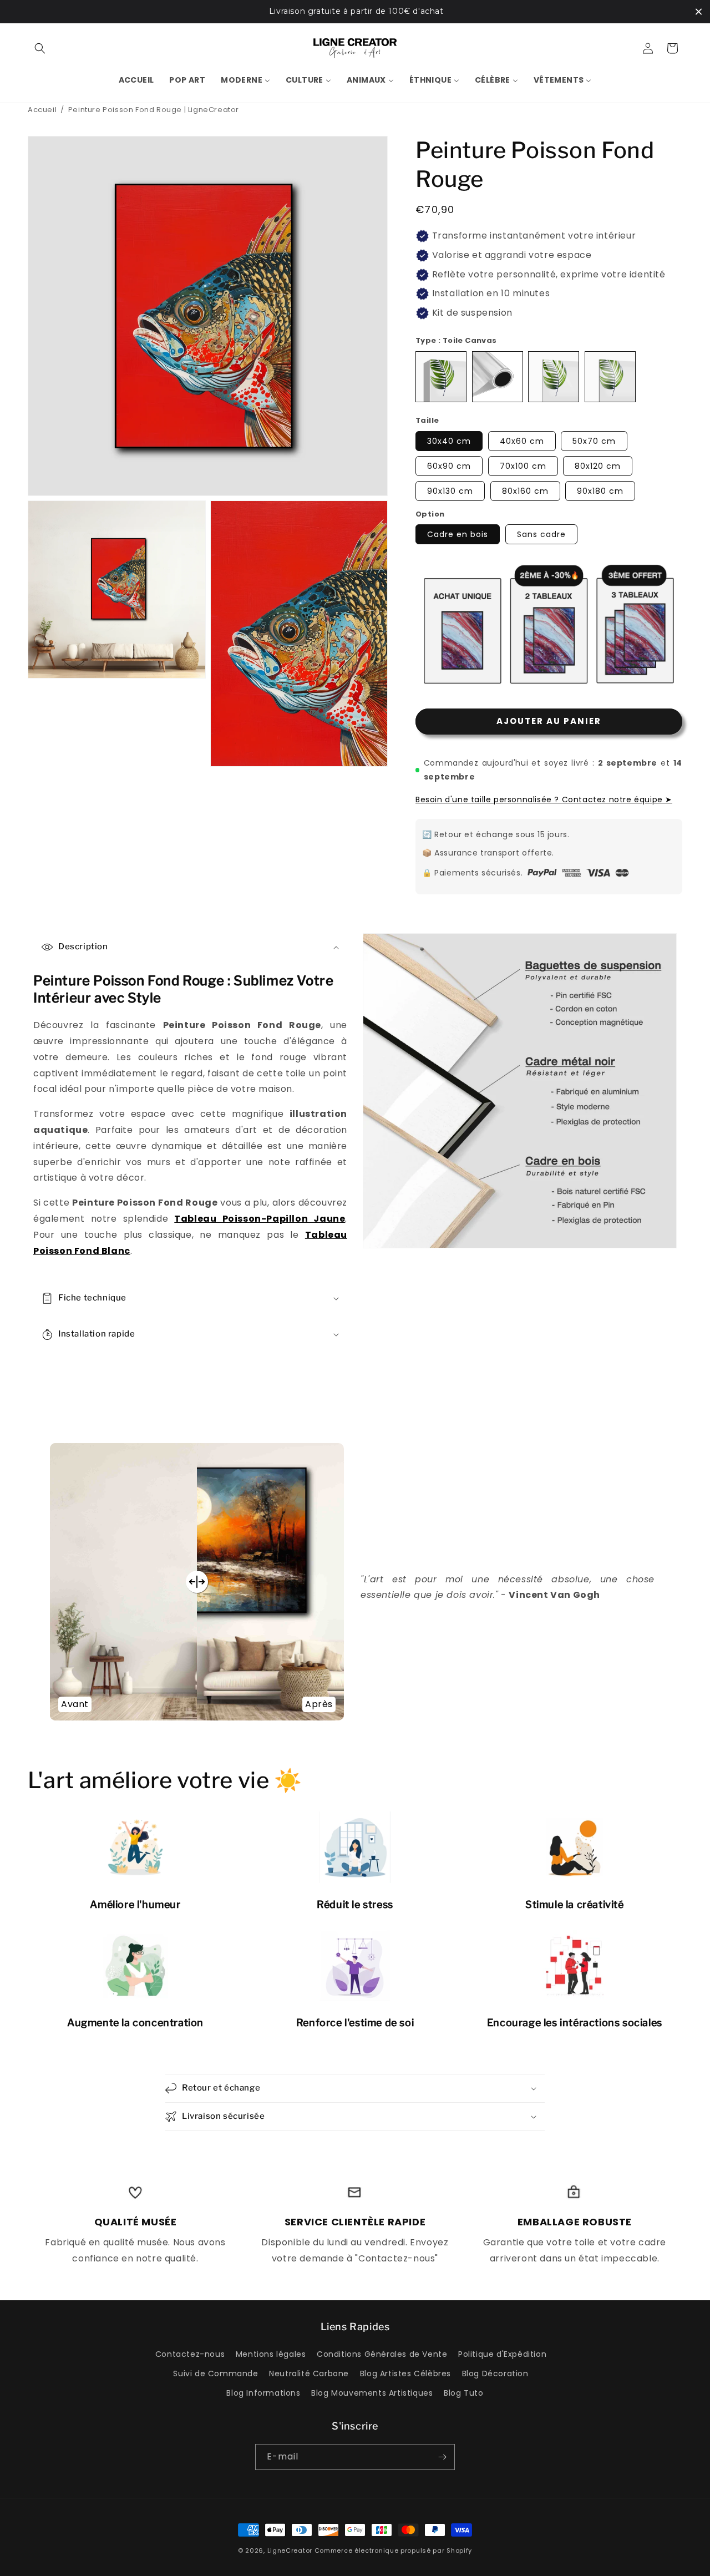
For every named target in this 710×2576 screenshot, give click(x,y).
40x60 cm (522, 441)
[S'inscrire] (442, 2457)
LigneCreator (290, 2550)
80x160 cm (525, 491)
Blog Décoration (495, 2373)
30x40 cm (449, 441)
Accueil (42, 110)
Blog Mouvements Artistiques (372, 2393)
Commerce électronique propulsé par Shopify (393, 2550)
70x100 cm (523, 466)
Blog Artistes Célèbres (405, 2373)
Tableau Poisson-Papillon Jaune (260, 1219)
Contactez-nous (190, 2354)
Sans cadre (541, 534)
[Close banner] (699, 11)
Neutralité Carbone (309, 2373)
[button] (40, 48)
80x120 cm (598, 466)
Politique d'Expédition (502, 2354)
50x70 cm (594, 441)
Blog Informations (263, 2393)
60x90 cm (449, 466)
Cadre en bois (458, 534)
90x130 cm (450, 491)
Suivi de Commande (215, 2373)
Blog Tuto (463, 2393)
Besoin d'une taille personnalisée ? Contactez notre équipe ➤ (544, 799)
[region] (355, 12)
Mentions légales (271, 2354)
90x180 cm (600, 491)
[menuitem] (136, 80)
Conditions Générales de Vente (382, 2354)
